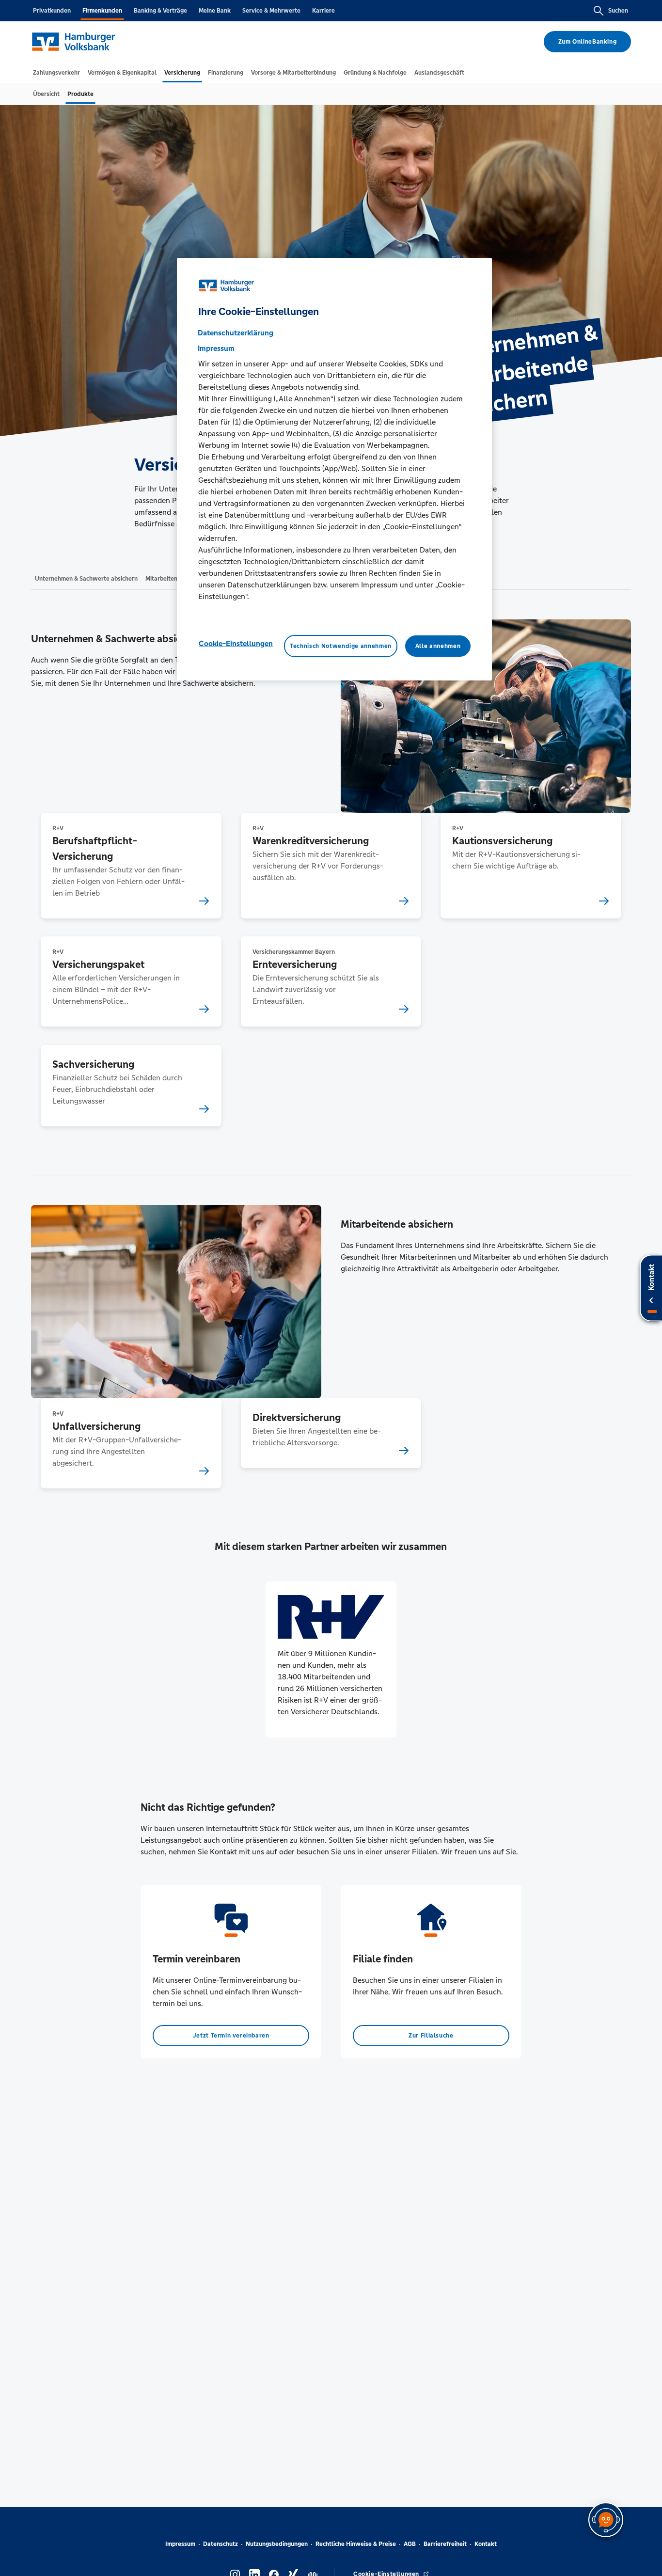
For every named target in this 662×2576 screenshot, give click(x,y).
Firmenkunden (102, 11)
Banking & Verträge (160, 11)
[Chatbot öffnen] (606, 2520)
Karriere (323, 11)
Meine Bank (215, 11)
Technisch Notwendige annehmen (341, 646)
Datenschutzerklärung (236, 332)
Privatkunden (52, 11)
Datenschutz (221, 2544)
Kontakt (486, 2544)
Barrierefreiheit (445, 2544)
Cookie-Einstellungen (236, 643)
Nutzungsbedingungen (277, 2544)
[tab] (56, 73)
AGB (410, 2544)
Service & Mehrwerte (271, 11)
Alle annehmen (438, 646)
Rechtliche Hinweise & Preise (356, 2544)
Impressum (180, 2544)
